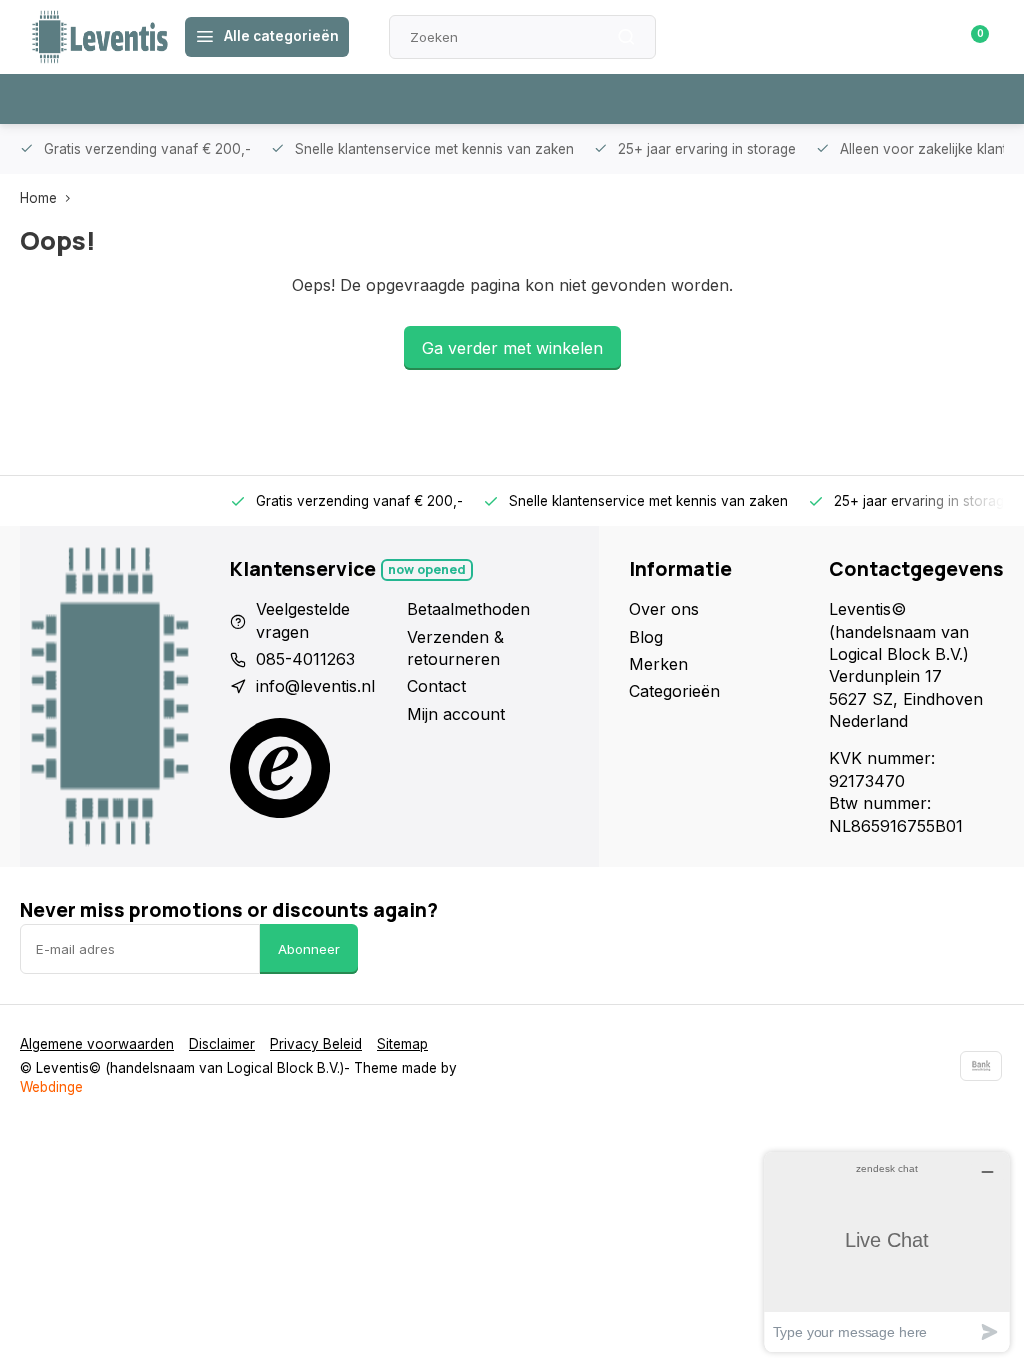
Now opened (427, 569)
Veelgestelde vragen (303, 620)
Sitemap (402, 1044)
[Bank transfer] (981, 1066)
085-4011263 (305, 659)
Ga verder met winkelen (512, 348)
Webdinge (51, 1087)
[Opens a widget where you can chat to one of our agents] (887, 1251)
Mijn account (456, 714)
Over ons (664, 609)
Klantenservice (767, 37)
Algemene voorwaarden (97, 1044)
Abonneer (309, 949)
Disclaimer (222, 1044)
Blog (646, 637)
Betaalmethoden (468, 609)
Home (38, 198)
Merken (658, 664)
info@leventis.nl (315, 686)
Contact (436, 686)
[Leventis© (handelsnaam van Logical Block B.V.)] (100, 37)
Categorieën (674, 691)
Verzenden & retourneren (455, 648)
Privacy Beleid (316, 1044)
